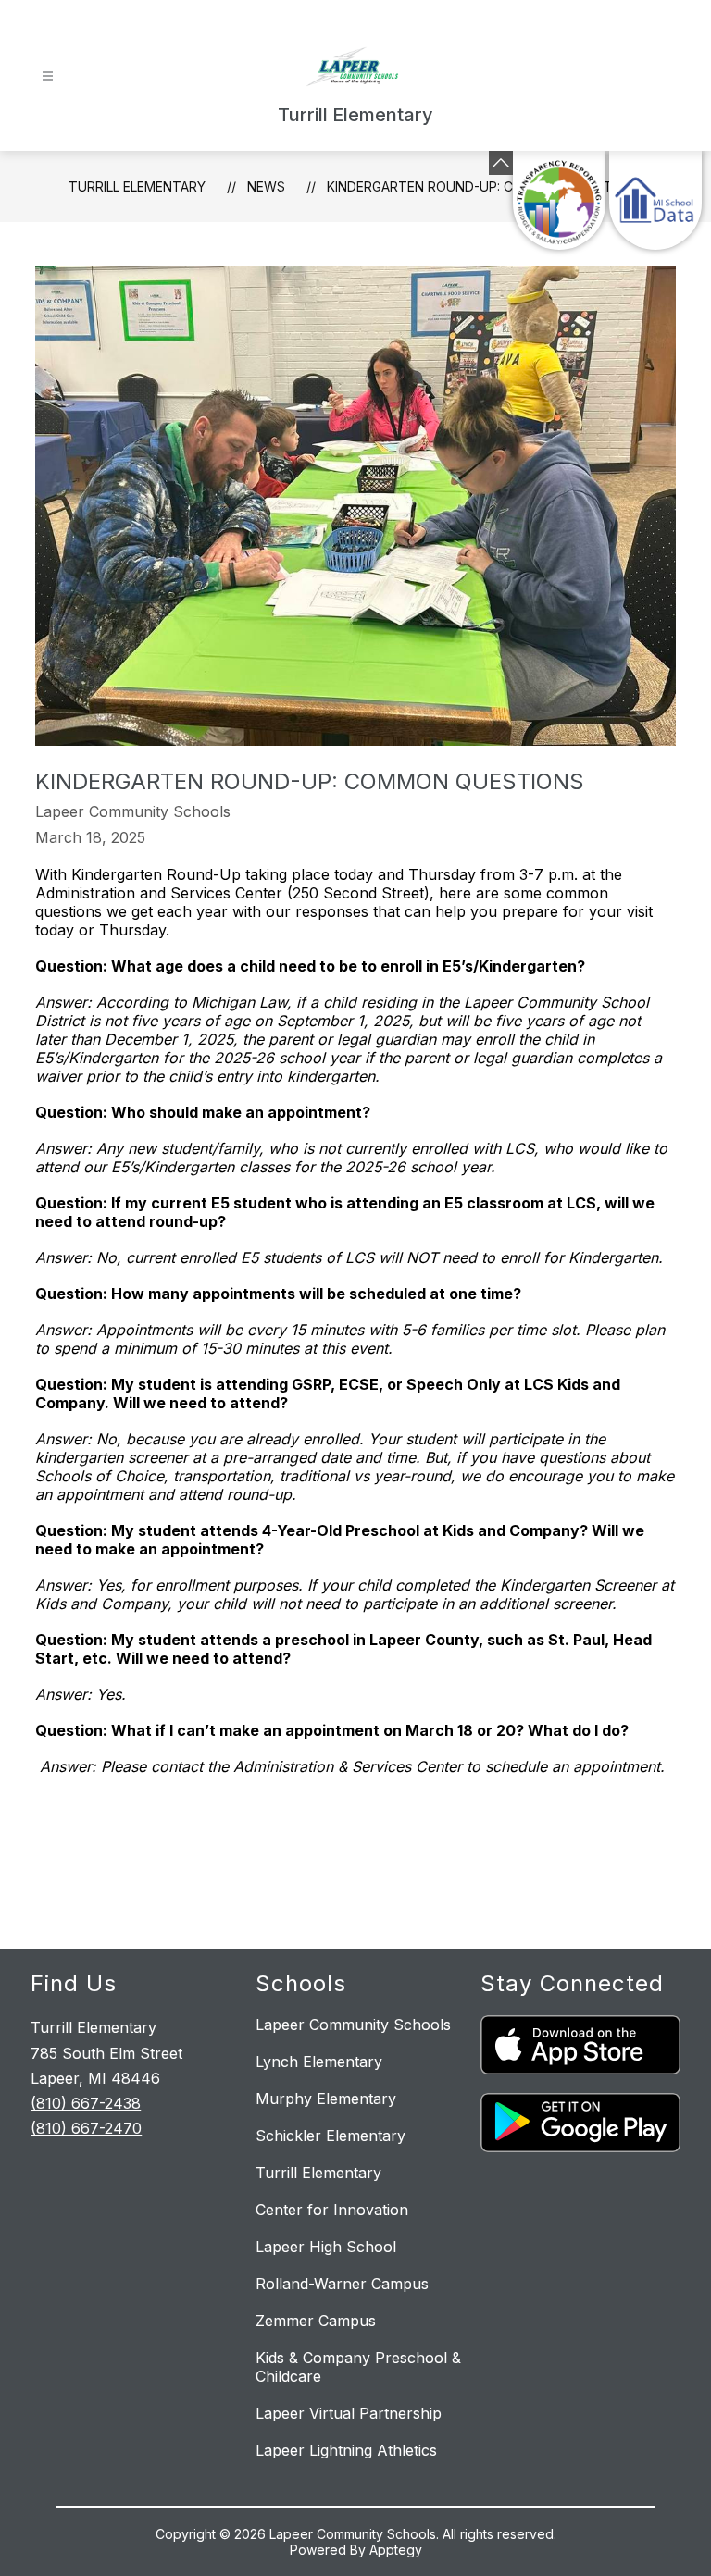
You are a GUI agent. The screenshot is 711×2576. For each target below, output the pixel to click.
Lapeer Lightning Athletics (346, 2450)
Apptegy (396, 2550)
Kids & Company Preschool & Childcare (358, 2367)
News (266, 186)
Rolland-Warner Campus (342, 2284)
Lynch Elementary (319, 2062)
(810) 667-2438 (86, 2103)
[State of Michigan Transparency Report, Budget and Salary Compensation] (559, 200)
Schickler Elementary (331, 2136)
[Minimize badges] (501, 163)
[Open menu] (48, 76)
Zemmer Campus (316, 2321)
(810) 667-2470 (86, 2128)
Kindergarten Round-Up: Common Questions (485, 186)
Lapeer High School (326, 2247)
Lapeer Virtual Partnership (349, 2413)
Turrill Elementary (137, 186)
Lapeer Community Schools (353, 2025)
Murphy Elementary (326, 2099)
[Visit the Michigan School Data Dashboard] (655, 200)
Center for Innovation (332, 2210)
